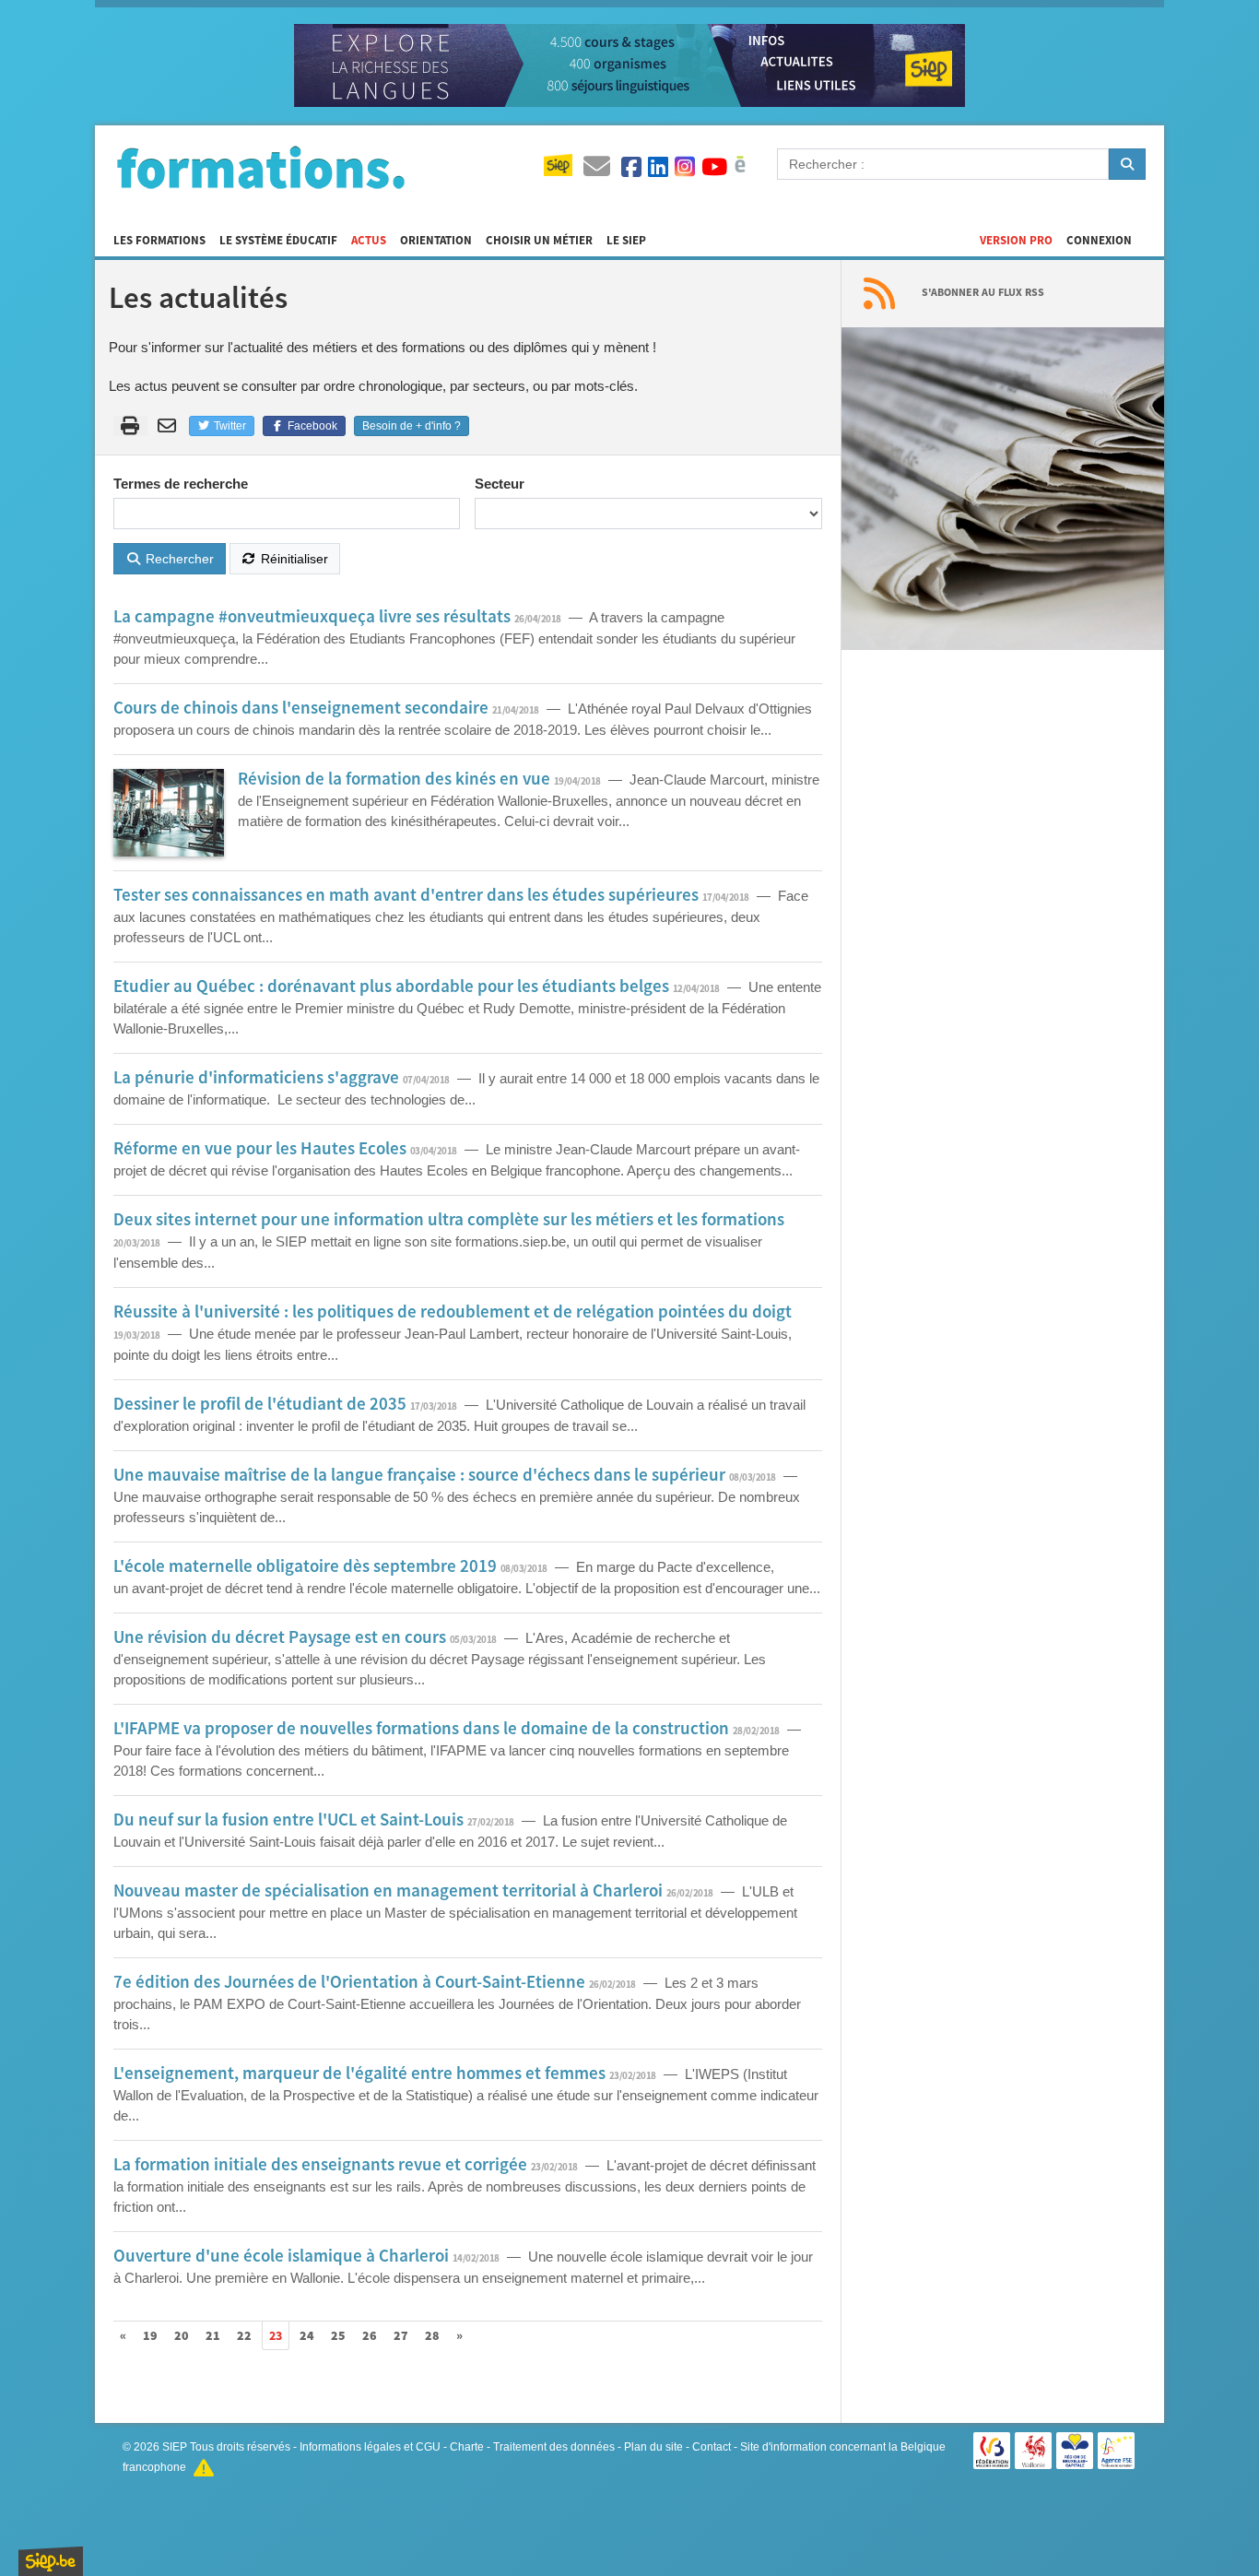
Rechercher (178, 559)
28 (432, 2336)
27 (401, 2336)
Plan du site (653, 2447)
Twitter (229, 426)
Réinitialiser (293, 559)
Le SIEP (626, 241)
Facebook (311, 426)
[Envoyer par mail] (170, 426)
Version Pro (1016, 241)
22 (244, 2336)
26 (370, 2336)
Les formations (159, 241)
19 (150, 2336)
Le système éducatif (278, 241)
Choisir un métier (539, 241)
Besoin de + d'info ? (412, 426)
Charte (467, 2447)
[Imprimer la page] (130, 426)
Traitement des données (554, 2447)
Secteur (500, 484)
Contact (712, 2447)
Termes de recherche (181, 484)
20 (182, 2336)
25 (338, 2336)
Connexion (1099, 241)
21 (213, 2336)
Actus (369, 241)
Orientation (436, 241)
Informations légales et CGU (370, 2447)
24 (307, 2336)
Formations (261, 167)
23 (276, 2336)
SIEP (175, 2447)
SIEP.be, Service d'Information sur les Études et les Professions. (51, 2561)
